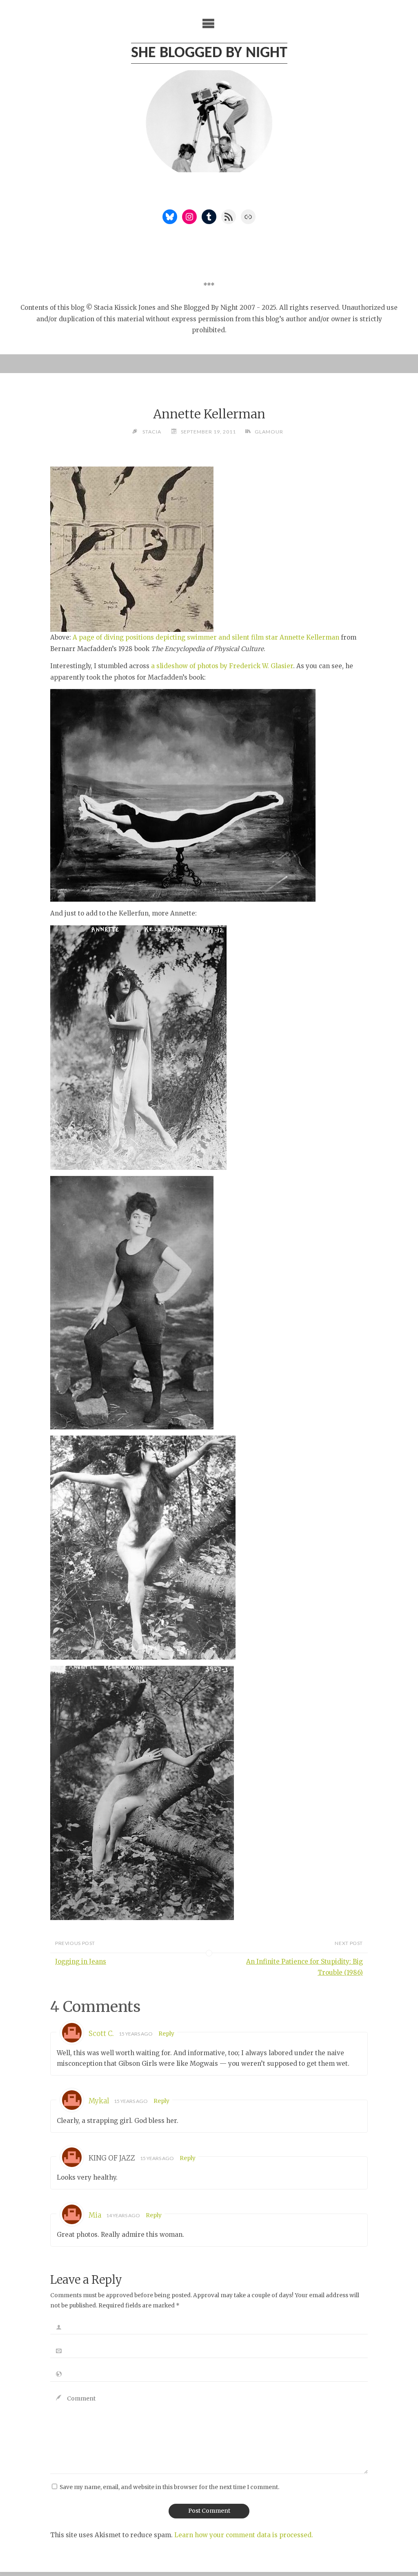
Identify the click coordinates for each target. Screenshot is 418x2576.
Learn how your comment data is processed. (244, 2535)
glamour (269, 432)
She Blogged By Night (209, 53)
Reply (166, 2034)
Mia (95, 2215)
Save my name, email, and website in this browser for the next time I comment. (169, 2487)
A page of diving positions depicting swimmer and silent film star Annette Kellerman (206, 637)
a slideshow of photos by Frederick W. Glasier (222, 666)
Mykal (99, 2101)
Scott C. (101, 2034)
